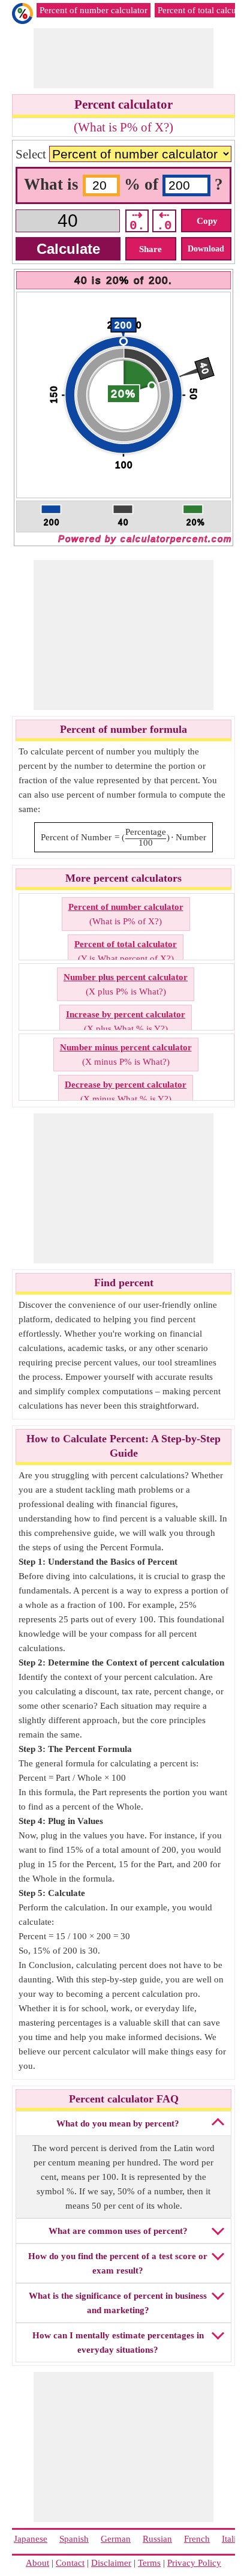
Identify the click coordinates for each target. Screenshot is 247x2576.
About (37, 2563)
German (116, 2539)
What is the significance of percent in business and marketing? (118, 2303)
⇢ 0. (137, 221)
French (197, 2539)
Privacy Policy (194, 2563)
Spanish (74, 2539)
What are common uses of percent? (118, 2231)
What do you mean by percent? (118, 2123)
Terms (149, 2563)
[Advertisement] (129, 58)
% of (143, 184)
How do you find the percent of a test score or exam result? (118, 2263)
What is (53, 184)
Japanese (31, 2539)
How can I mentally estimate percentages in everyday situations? (118, 2343)
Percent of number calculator (94, 10)
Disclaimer (111, 2563)
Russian (157, 2539)
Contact (70, 2563)
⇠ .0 (164, 221)
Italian (234, 2539)
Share (150, 249)
